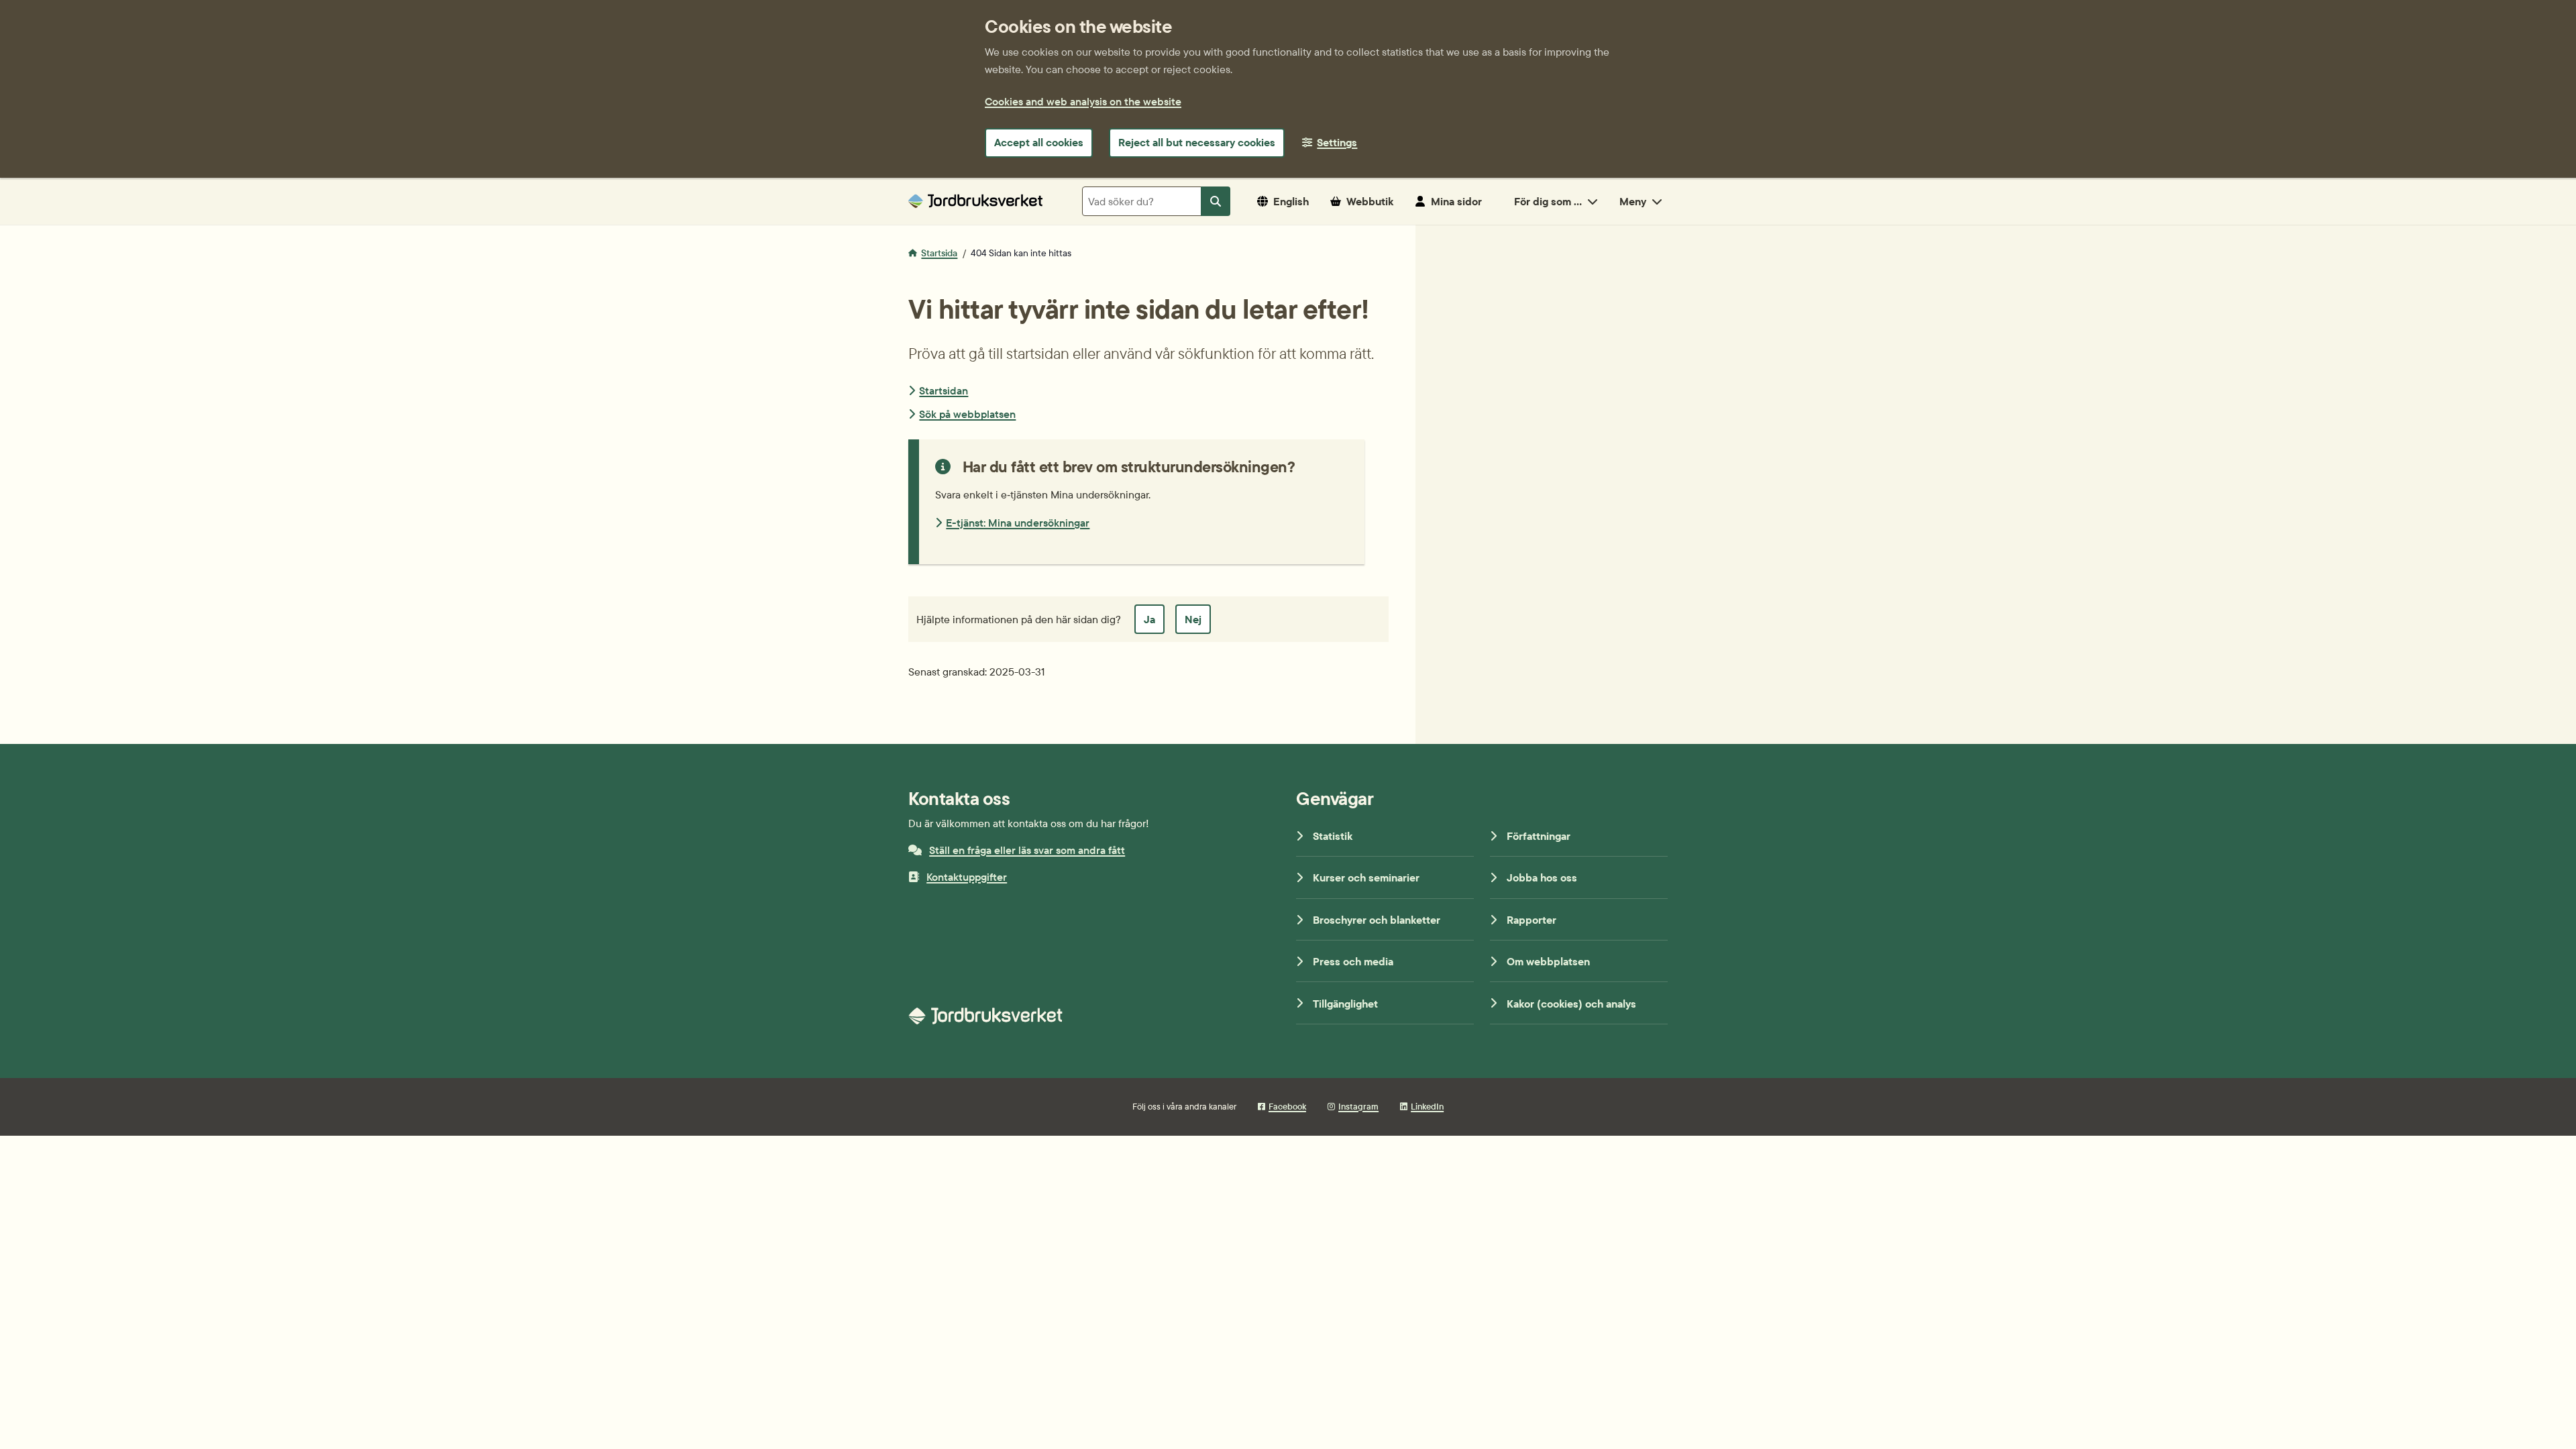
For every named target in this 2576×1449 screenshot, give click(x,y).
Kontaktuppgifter (967, 877)
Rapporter (1532, 920)
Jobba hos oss (1542, 877)
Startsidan (944, 390)
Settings (1337, 142)
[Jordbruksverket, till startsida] (975, 201)
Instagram (1358, 1106)
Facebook (1287, 1106)
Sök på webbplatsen (967, 414)
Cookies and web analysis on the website (1083, 101)
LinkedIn (1427, 1106)
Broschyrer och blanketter (1377, 920)
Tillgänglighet (1345, 1004)
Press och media (1353, 961)
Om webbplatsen (1548, 961)
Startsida (939, 253)
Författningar (1539, 836)
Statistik (1333, 836)
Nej (1193, 619)
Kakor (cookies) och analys (1571, 1004)
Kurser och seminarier (1366, 877)
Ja (1149, 619)
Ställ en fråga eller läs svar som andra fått (1027, 850)
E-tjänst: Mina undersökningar (1018, 523)
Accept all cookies (1039, 142)
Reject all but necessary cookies (1197, 142)
